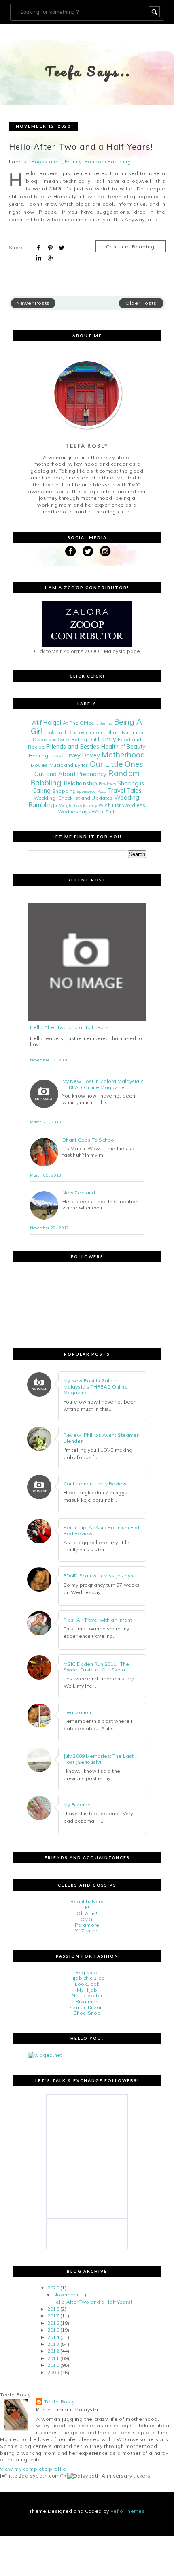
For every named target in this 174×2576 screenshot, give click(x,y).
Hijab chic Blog (87, 1978)
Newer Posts (33, 303)
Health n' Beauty (124, 747)
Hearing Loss (45, 756)
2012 (53, 2351)
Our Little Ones (117, 764)
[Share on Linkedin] (38, 258)
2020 (53, 2288)
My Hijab (87, 1990)
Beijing (106, 723)
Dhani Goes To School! (90, 1140)
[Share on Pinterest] (50, 248)
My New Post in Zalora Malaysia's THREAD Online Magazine (103, 1084)
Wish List (109, 805)
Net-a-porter (87, 1995)
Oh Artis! (87, 1913)
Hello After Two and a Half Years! (81, 147)
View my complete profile (33, 2469)
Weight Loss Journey (78, 805)
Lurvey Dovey (81, 755)
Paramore (87, 1925)
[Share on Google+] (50, 258)
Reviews (107, 784)
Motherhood (123, 755)
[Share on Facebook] (38, 248)
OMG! (87, 1919)
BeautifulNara (87, 1901)
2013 (53, 2344)
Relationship (81, 783)
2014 (53, 2337)
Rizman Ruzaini (87, 2007)
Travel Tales (124, 791)
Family (73, 162)
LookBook (87, 1984)
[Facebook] (70, 551)
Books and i (47, 162)
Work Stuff (104, 812)
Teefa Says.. (88, 71)
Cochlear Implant (87, 732)
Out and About (55, 774)
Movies (39, 765)
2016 (53, 2323)
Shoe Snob (87, 2013)
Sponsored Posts (92, 791)
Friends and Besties (73, 747)
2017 (53, 2316)
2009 (53, 2372)
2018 (53, 2309)
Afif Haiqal (47, 723)
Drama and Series (52, 740)
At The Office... (80, 723)
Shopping (64, 791)
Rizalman (87, 2002)
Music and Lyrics (69, 765)
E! (87, 1907)
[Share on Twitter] (62, 248)
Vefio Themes (128, 2511)
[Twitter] (88, 551)
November (66, 2295)
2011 (53, 2358)
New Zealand (79, 1193)
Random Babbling (108, 162)
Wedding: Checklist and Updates (73, 798)
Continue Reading (130, 247)
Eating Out (84, 739)
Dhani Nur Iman (125, 732)
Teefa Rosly (59, 2402)
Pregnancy (92, 774)
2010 (53, 2365)
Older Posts (141, 303)
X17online (87, 1931)
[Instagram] (105, 551)
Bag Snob (87, 1972)
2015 (53, 2330)
